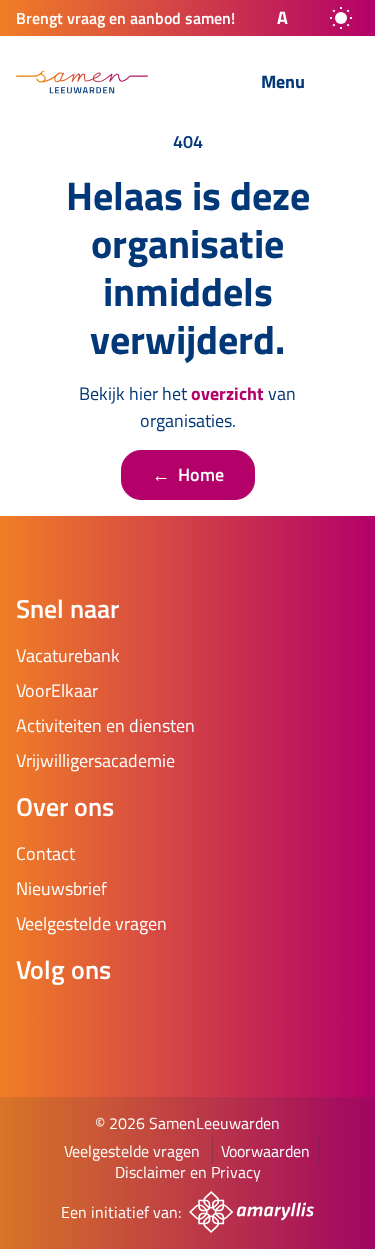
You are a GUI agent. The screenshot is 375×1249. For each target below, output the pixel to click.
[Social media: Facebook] (40, 1023)
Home (188, 474)
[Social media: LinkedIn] (152, 1023)
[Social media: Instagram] (96, 1023)
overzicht (227, 393)
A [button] (282, 17)
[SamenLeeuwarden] (82, 82)
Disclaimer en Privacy (188, 1172)
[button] (265, 18)
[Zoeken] (196, 83)
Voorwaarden (265, 1151)
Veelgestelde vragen (132, 1151)
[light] (341, 18)
